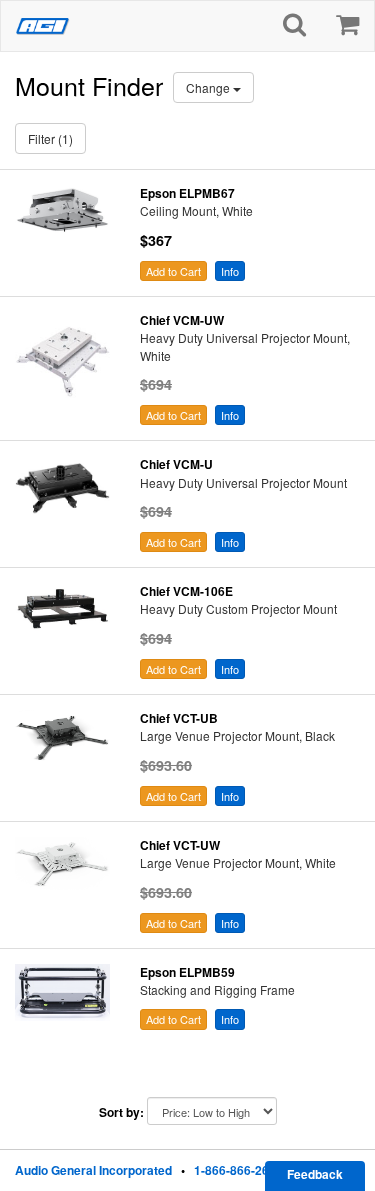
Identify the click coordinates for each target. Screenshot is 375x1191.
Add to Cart (173, 271)
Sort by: (121, 1112)
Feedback (315, 1174)
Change (209, 87)
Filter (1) (50, 138)
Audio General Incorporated (93, 1170)
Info (230, 271)
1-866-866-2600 (238, 1170)
